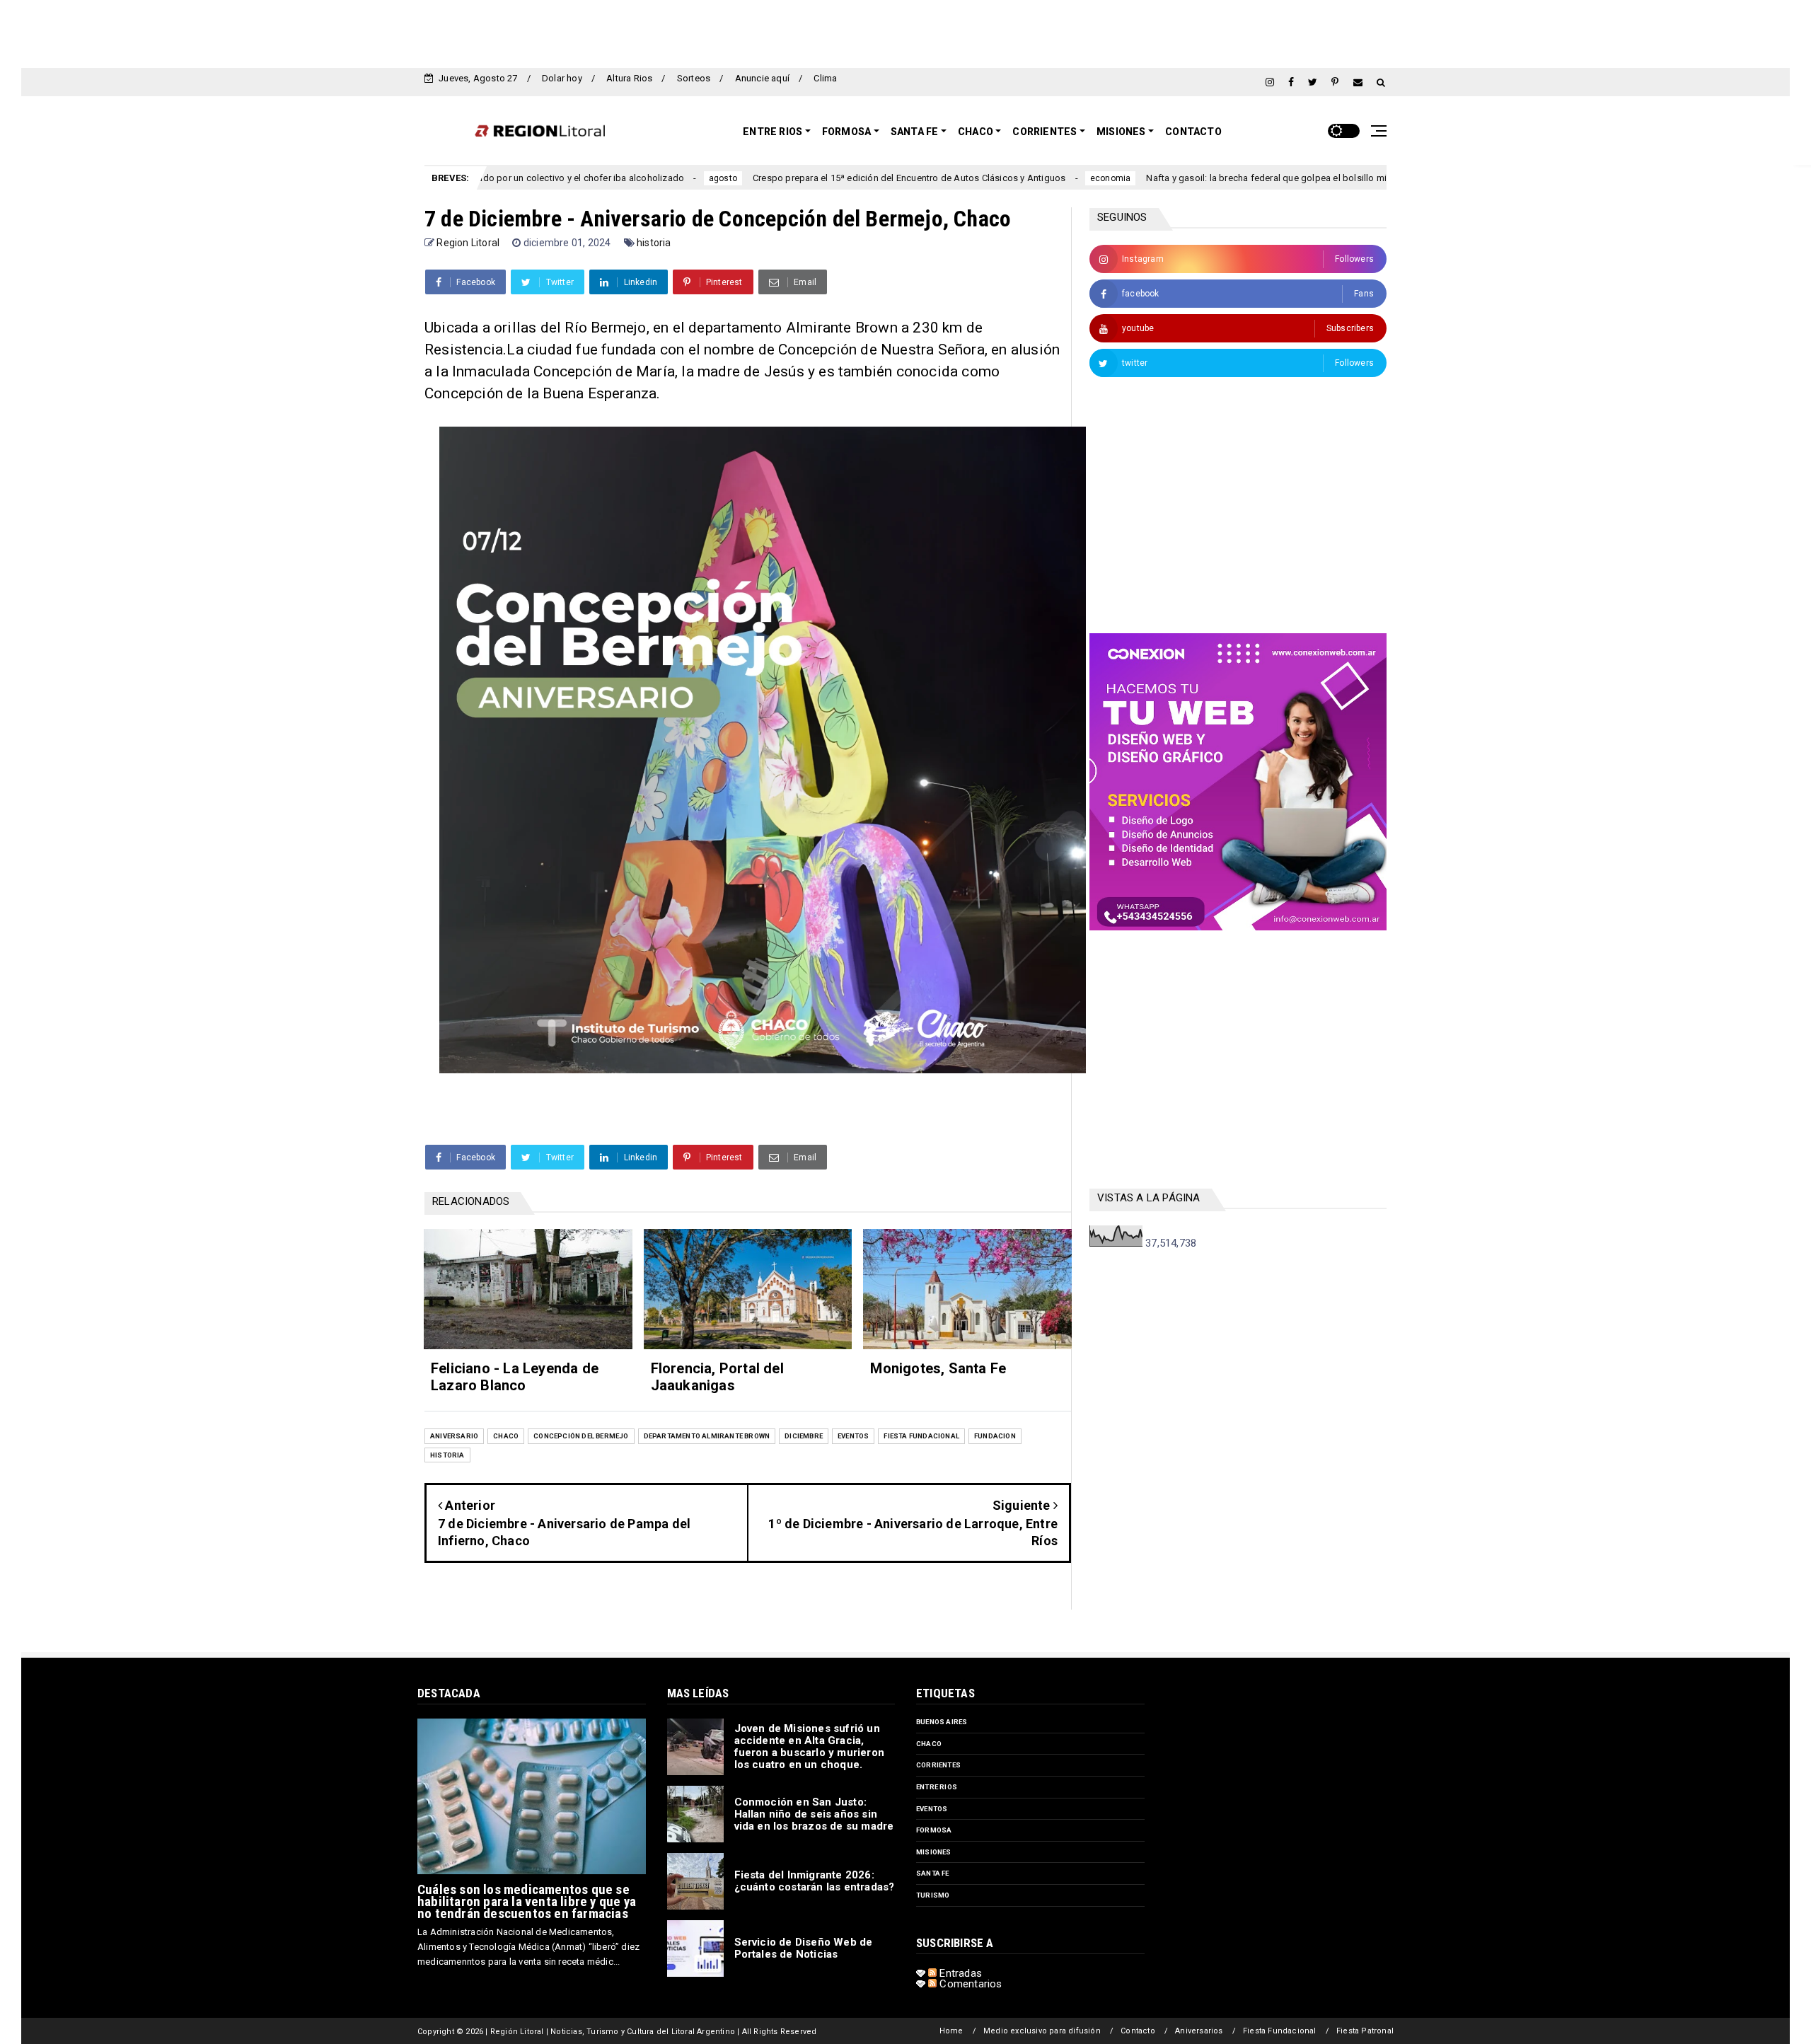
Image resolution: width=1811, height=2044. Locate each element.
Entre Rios (773, 132)
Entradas (959, 1973)
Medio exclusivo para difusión (1042, 2031)
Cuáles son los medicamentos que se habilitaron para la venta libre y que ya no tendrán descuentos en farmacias (527, 1901)
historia (654, 243)
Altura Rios (629, 78)
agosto (612, 178)
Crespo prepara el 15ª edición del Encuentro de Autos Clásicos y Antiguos (798, 178)
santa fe (933, 1873)
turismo (933, 1895)
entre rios (937, 1787)
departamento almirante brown (707, 1436)
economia (1000, 178)
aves (1342, 178)
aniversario (454, 1436)
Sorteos (694, 78)
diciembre (804, 1436)
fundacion (995, 1436)
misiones (934, 1852)
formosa (934, 1830)
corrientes (938, 1765)
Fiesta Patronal (1365, 2031)
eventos (853, 1436)
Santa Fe (915, 132)
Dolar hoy (562, 78)
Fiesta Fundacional (1280, 2031)
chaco (506, 1436)
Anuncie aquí (762, 78)
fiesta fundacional (921, 1436)
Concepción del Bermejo (581, 1436)
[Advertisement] (905, 32)
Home (951, 2031)
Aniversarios (1199, 2031)
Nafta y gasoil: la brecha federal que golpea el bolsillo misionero (1171, 178)
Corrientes (1045, 132)
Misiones (1121, 132)
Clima (825, 78)
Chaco (976, 132)
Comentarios (969, 1984)
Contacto (1193, 132)
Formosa (846, 132)
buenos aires (942, 1722)
